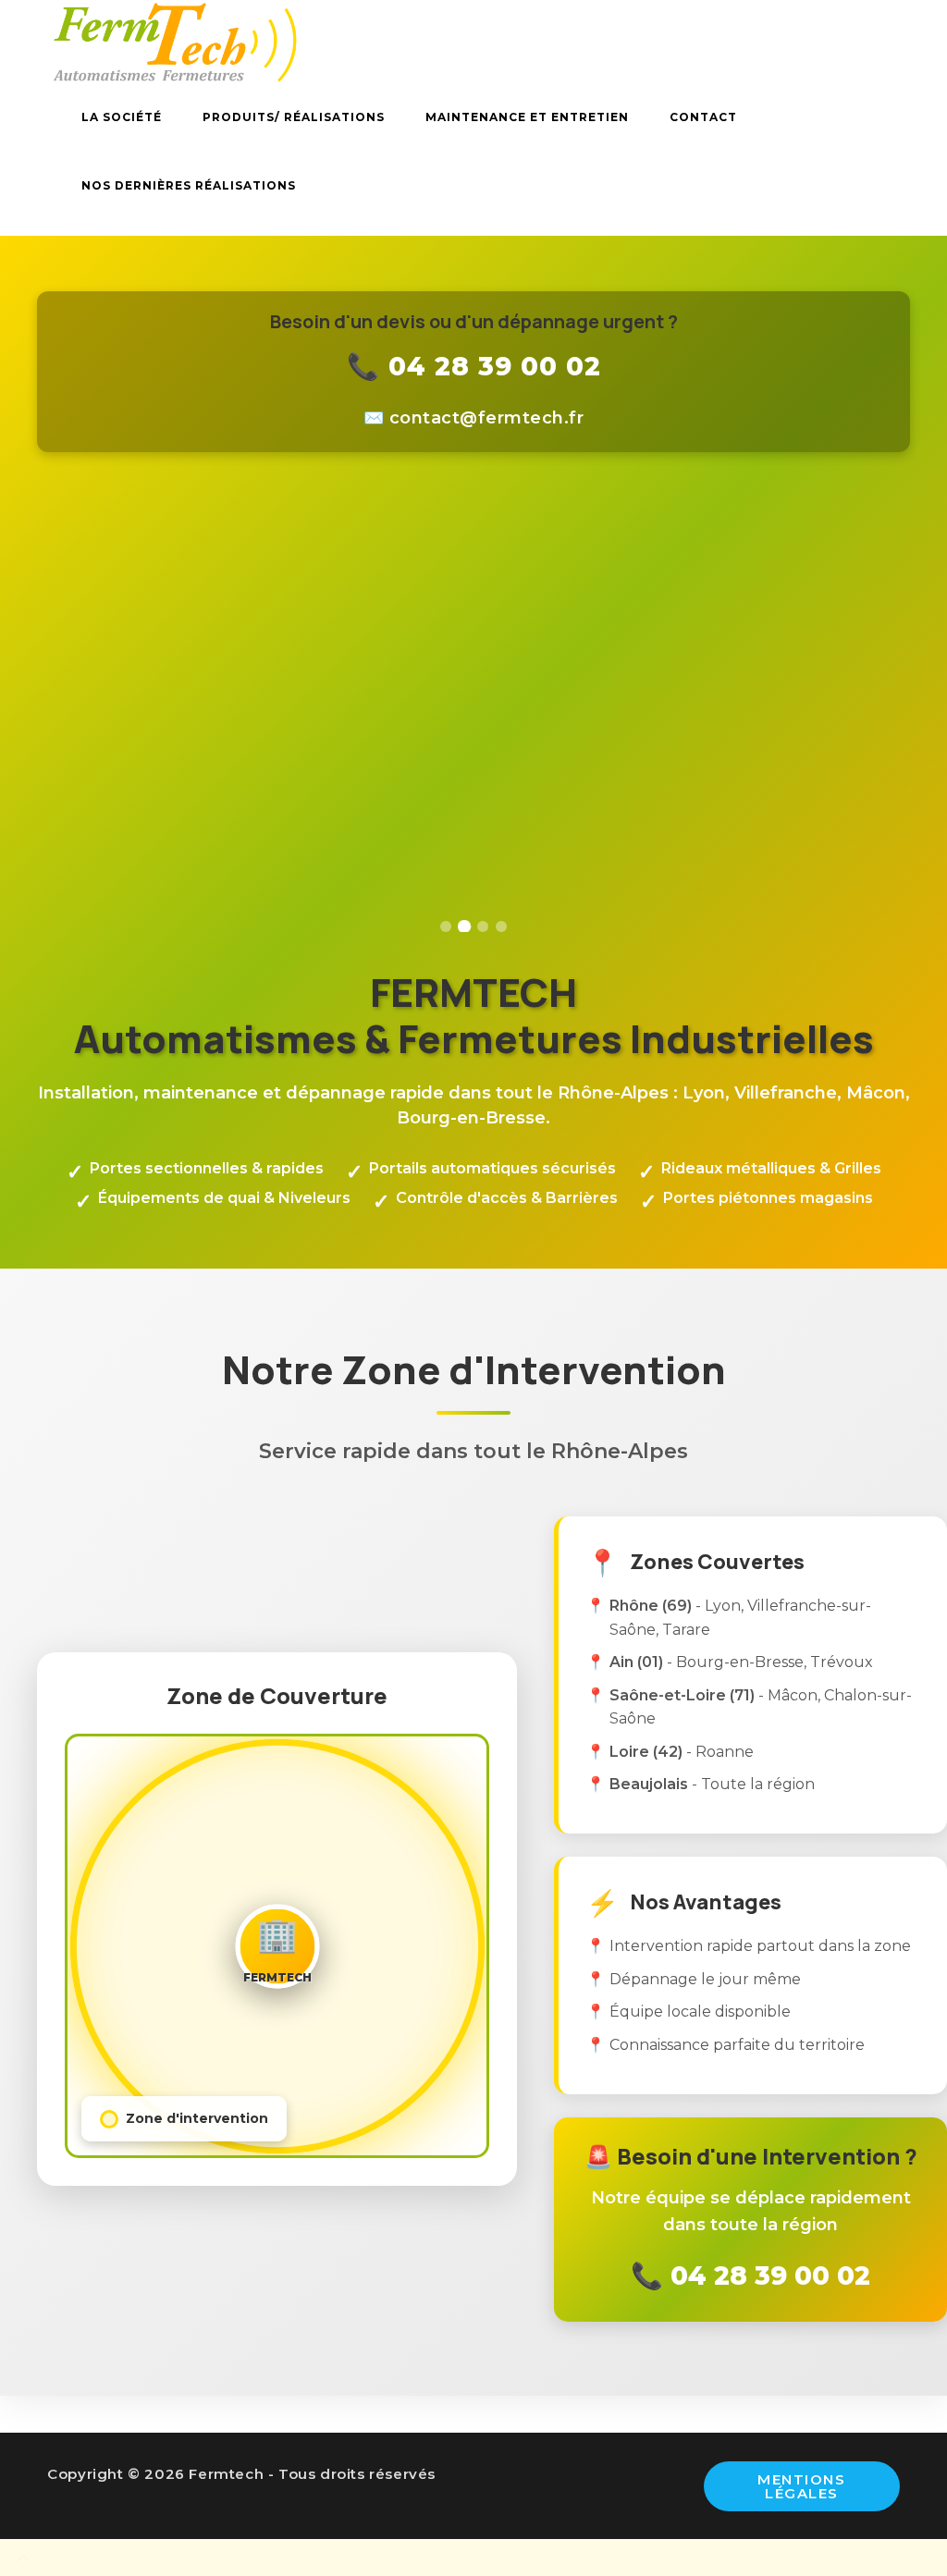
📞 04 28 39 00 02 (474, 366)
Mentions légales (801, 2486)
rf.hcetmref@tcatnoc (487, 418)
